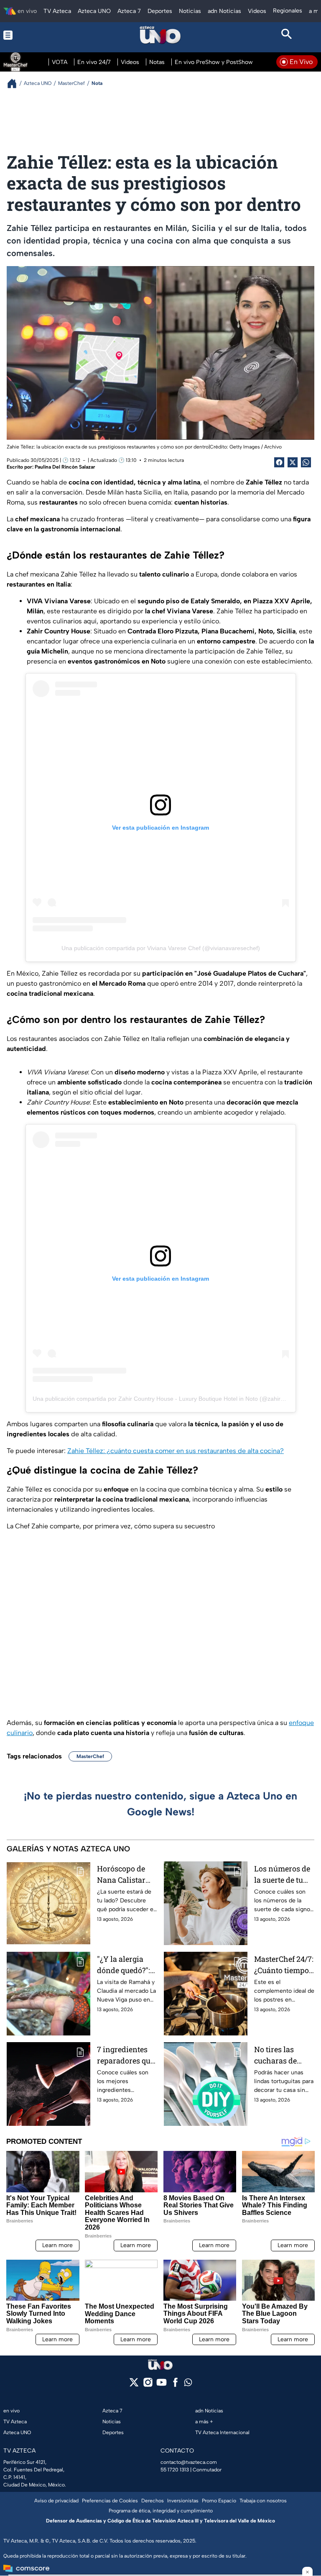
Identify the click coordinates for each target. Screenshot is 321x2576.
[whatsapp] (188, 2384)
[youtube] (162, 2385)
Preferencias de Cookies (110, 2501)
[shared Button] (306, 462)
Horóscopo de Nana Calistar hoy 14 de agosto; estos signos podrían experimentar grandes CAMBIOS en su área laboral (126, 1875)
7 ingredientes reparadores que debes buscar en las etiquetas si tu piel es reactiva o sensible (126, 2055)
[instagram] (148, 2385)
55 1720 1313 (175, 2470)
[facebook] (175, 2385)
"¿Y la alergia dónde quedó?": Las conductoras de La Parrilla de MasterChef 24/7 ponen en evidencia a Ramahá (126, 1965)
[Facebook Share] (279, 462)
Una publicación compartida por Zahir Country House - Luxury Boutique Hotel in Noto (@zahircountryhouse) (176, 1399)
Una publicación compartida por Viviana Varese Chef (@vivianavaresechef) (161, 948)
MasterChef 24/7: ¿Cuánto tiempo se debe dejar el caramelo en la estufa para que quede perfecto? (284, 1965)
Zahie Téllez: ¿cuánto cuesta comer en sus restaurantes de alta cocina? (176, 1451)
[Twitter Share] (293, 462)
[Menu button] (34, 35)
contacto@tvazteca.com (189, 2462)
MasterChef (90, 1756)
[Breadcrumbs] (15, 83)
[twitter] (134, 2385)
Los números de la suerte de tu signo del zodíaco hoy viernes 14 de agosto (282, 1875)
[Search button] (287, 35)
